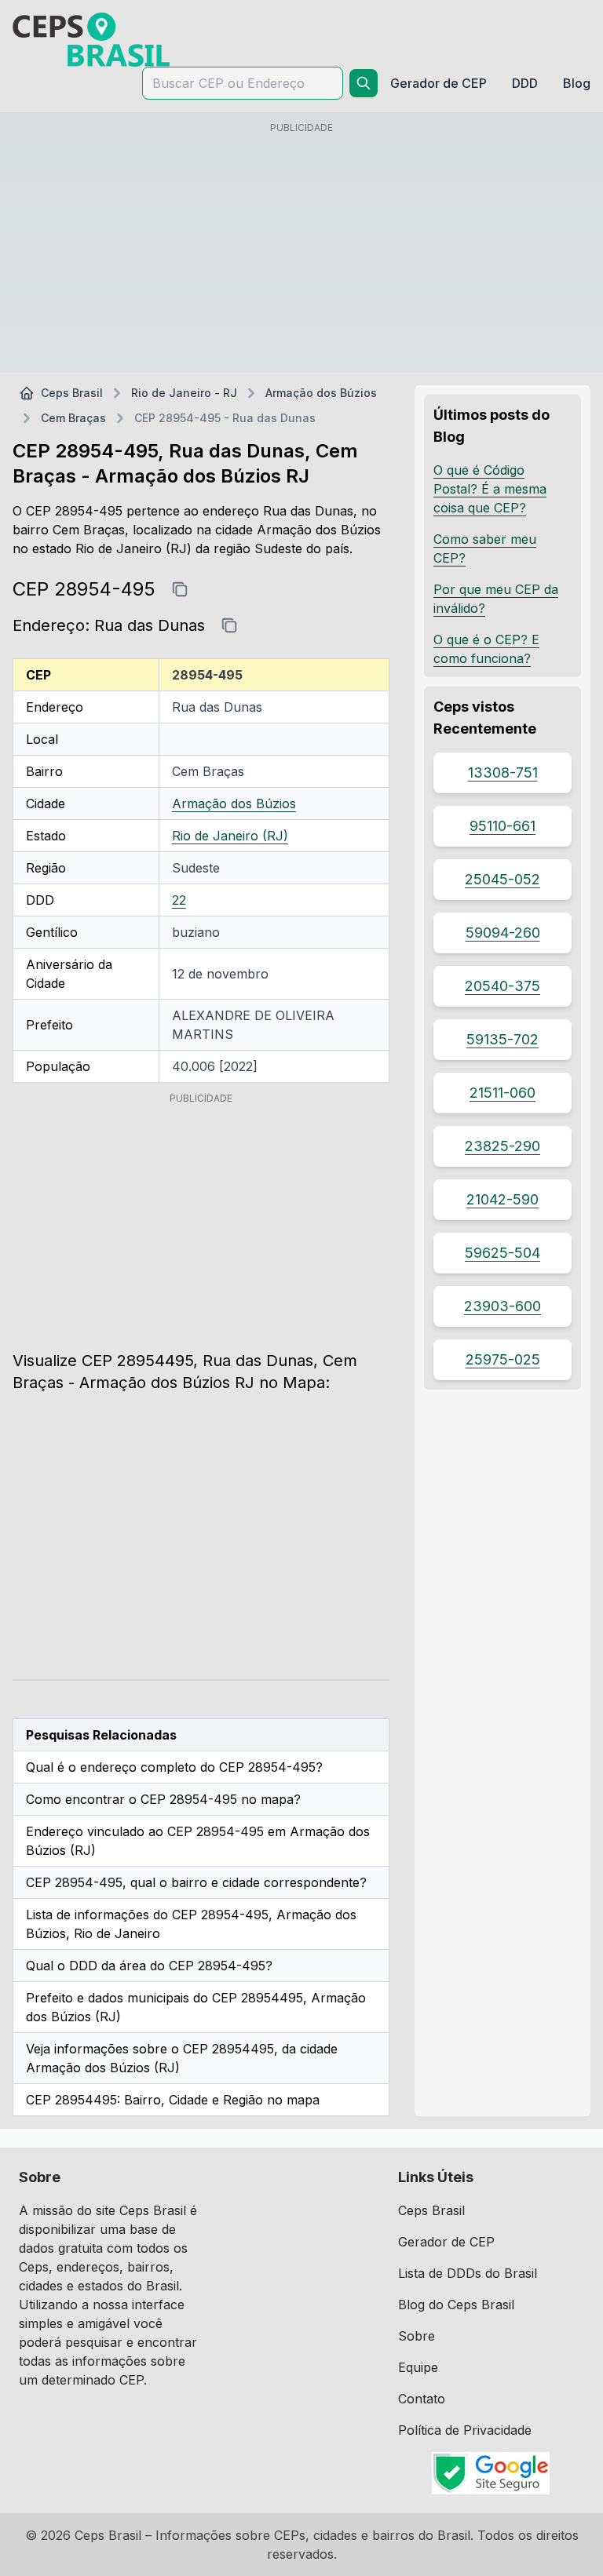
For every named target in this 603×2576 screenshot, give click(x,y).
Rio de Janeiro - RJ (184, 393)
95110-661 (502, 826)
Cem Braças (73, 418)
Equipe (418, 2367)
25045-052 (502, 879)
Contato (422, 2399)
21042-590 (502, 1199)
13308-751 (503, 772)
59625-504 (502, 1253)
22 (179, 900)
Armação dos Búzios (321, 393)
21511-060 (502, 1093)
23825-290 (502, 1146)
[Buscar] (364, 83)
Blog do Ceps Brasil (456, 2305)
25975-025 (503, 1359)
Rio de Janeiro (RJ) (230, 836)
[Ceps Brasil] (91, 40)
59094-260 (503, 933)
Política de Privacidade (465, 2430)
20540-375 (502, 986)
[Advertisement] (301, 250)
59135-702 (502, 1039)
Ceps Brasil (72, 393)
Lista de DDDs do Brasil (468, 2273)
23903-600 (502, 1306)
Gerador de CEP (446, 2242)
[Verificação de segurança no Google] (491, 2473)
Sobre (417, 2336)
